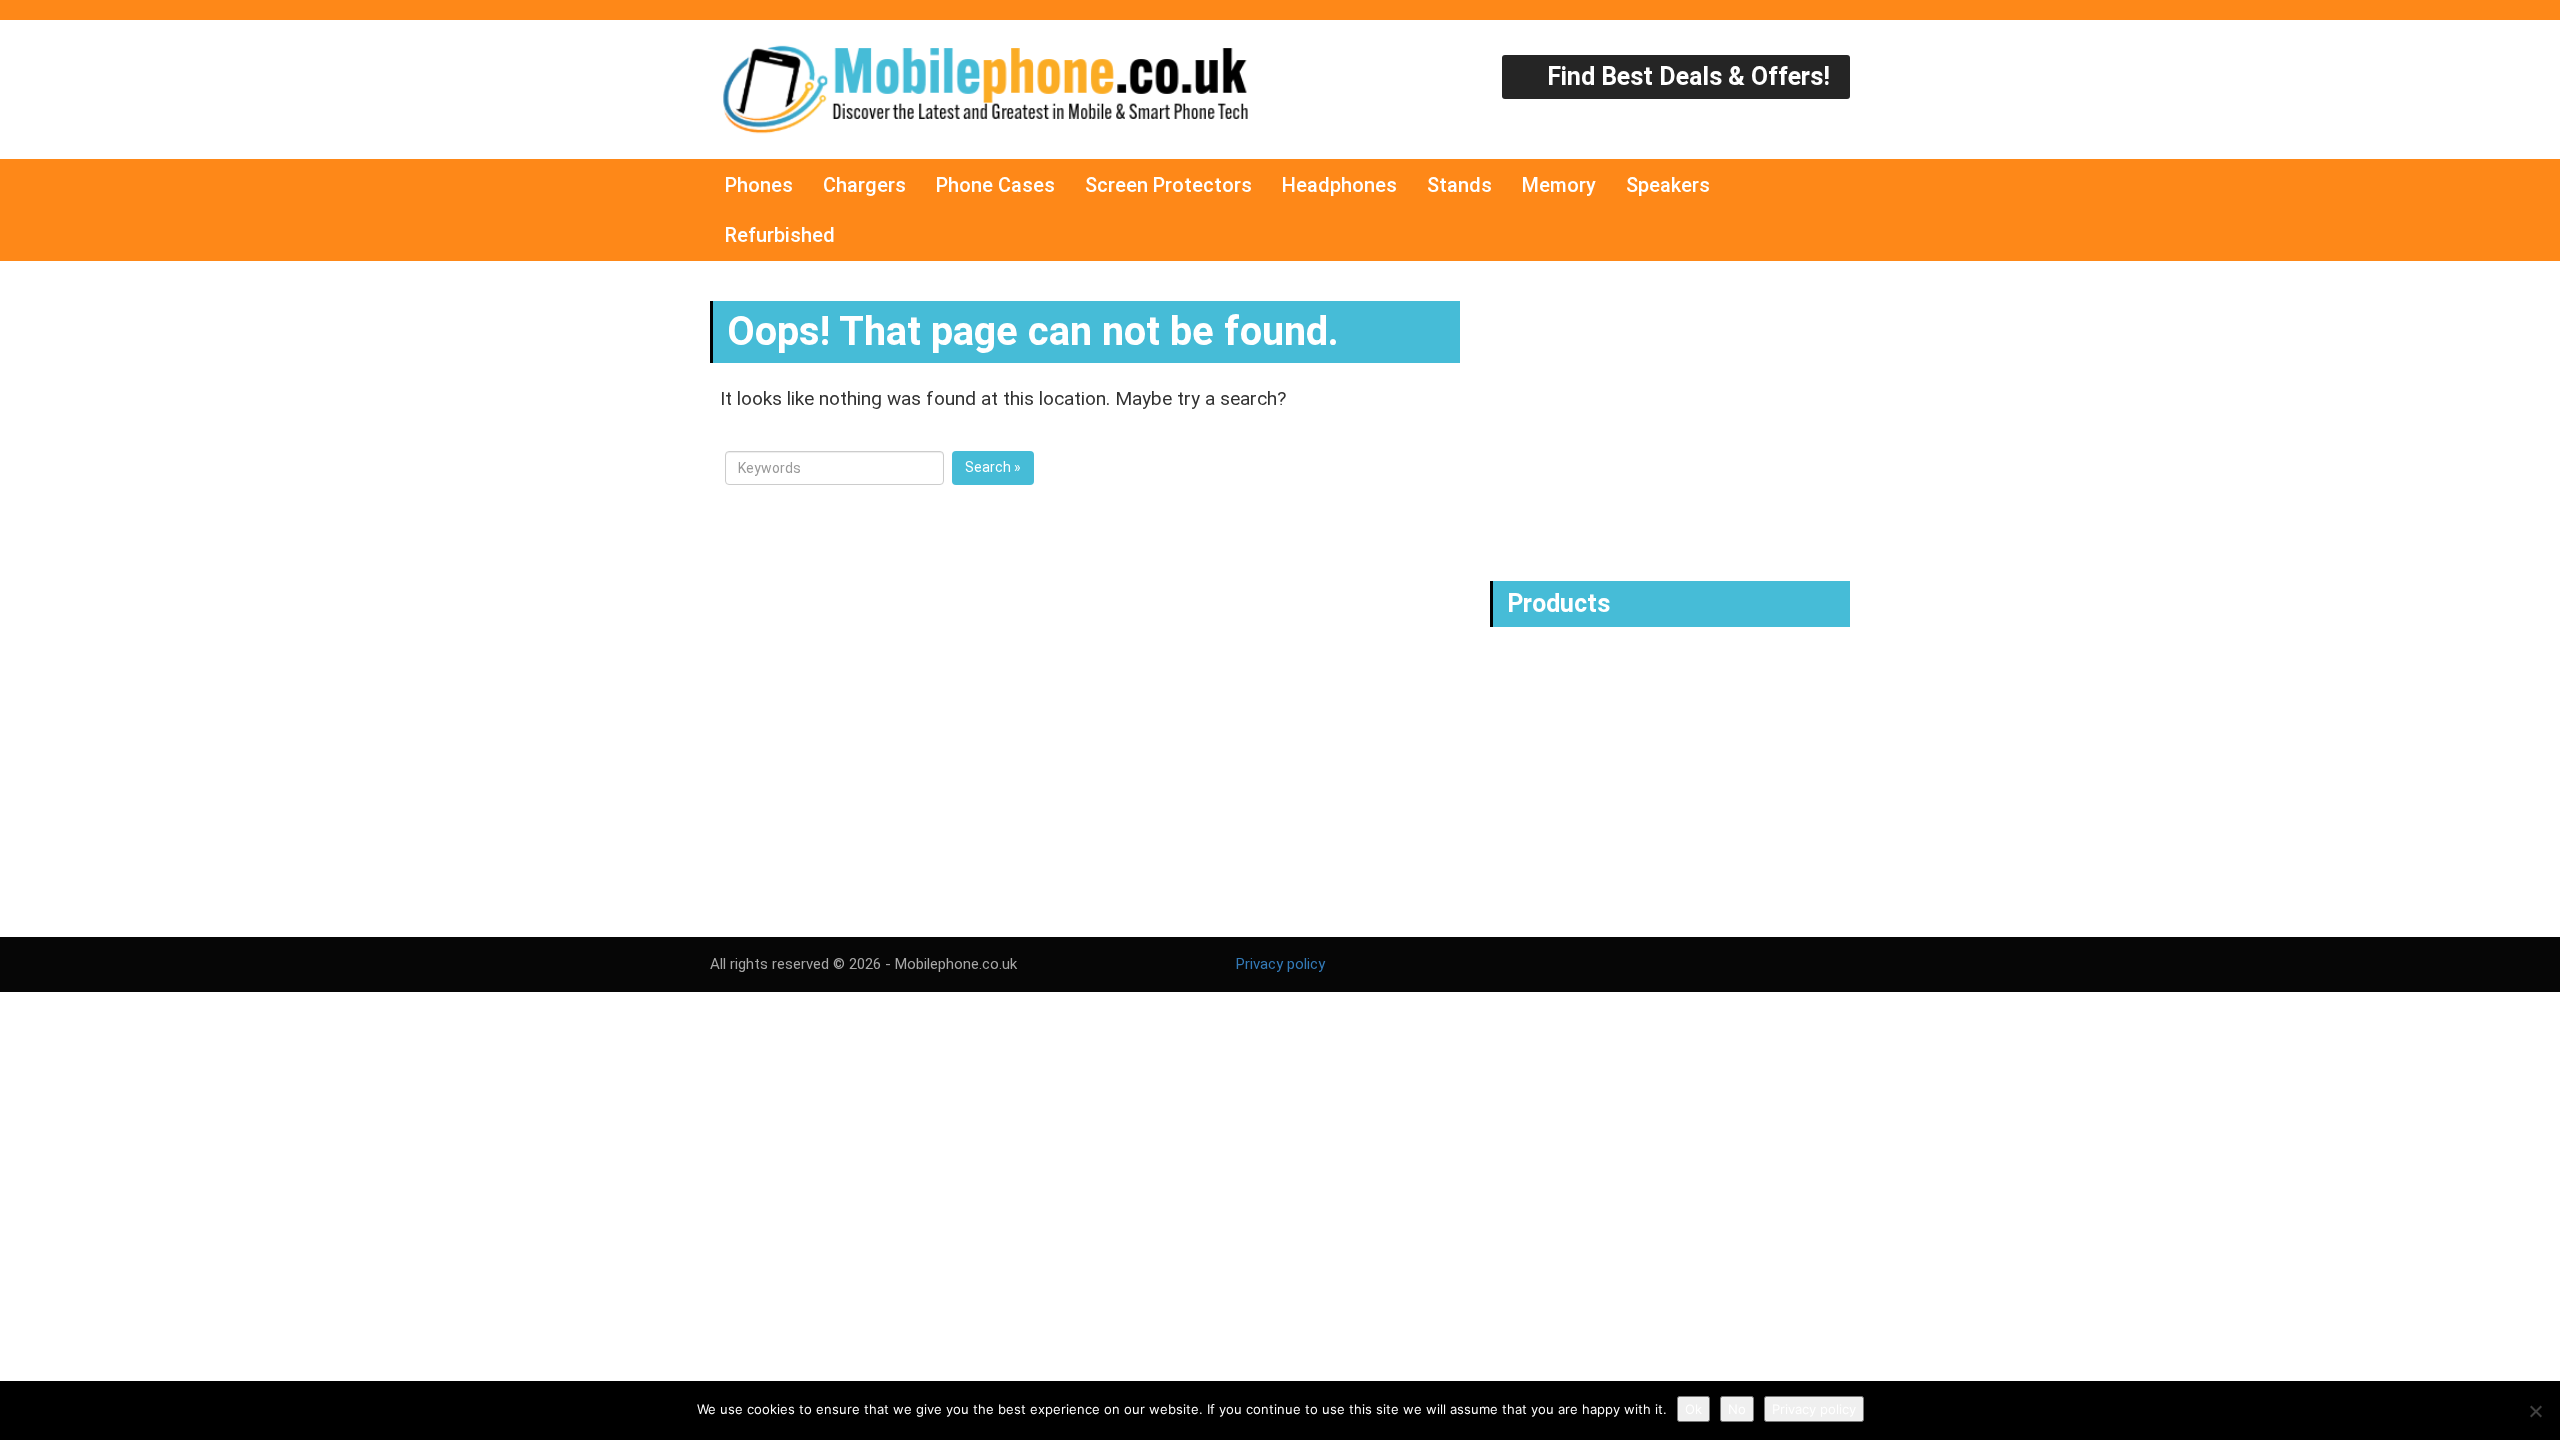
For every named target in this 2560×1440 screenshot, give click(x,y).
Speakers (1668, 185)
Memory (1559, 185)
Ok (1693, 1409)
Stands (1459, 185)
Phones (759, 185)
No (1737, 1409)
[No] (2535, 1411)
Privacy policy (1280, 964)
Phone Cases (995, 185)
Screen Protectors (1168, 185)
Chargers (864, 185)
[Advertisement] (1675, 421)
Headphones (1339, 185)
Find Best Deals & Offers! (1685, 76)
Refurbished (780, 235)
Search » (993, 467)
